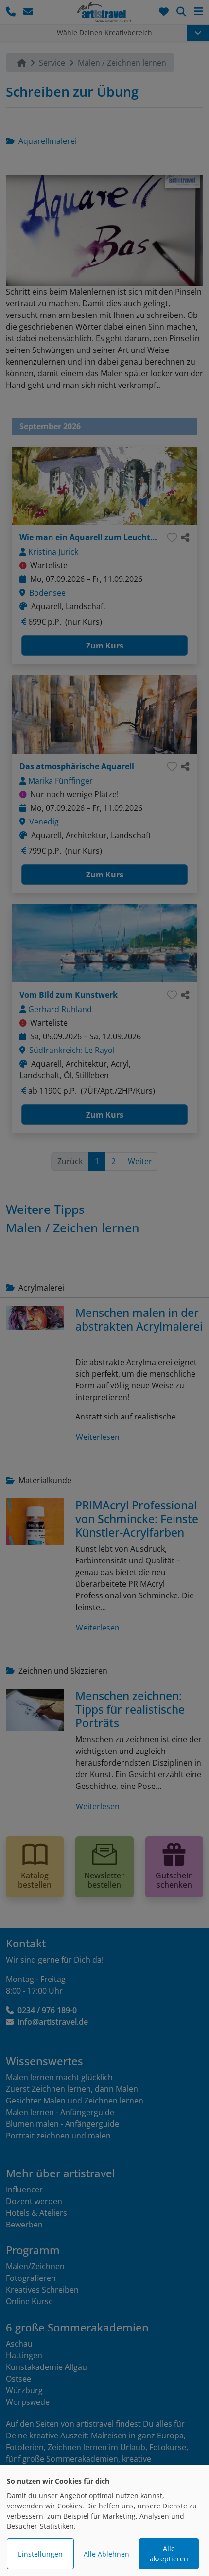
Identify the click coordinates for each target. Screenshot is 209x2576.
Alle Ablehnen (106, 2554)
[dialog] (104, 2520)
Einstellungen (40, 2554)
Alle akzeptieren (169, 2554)
